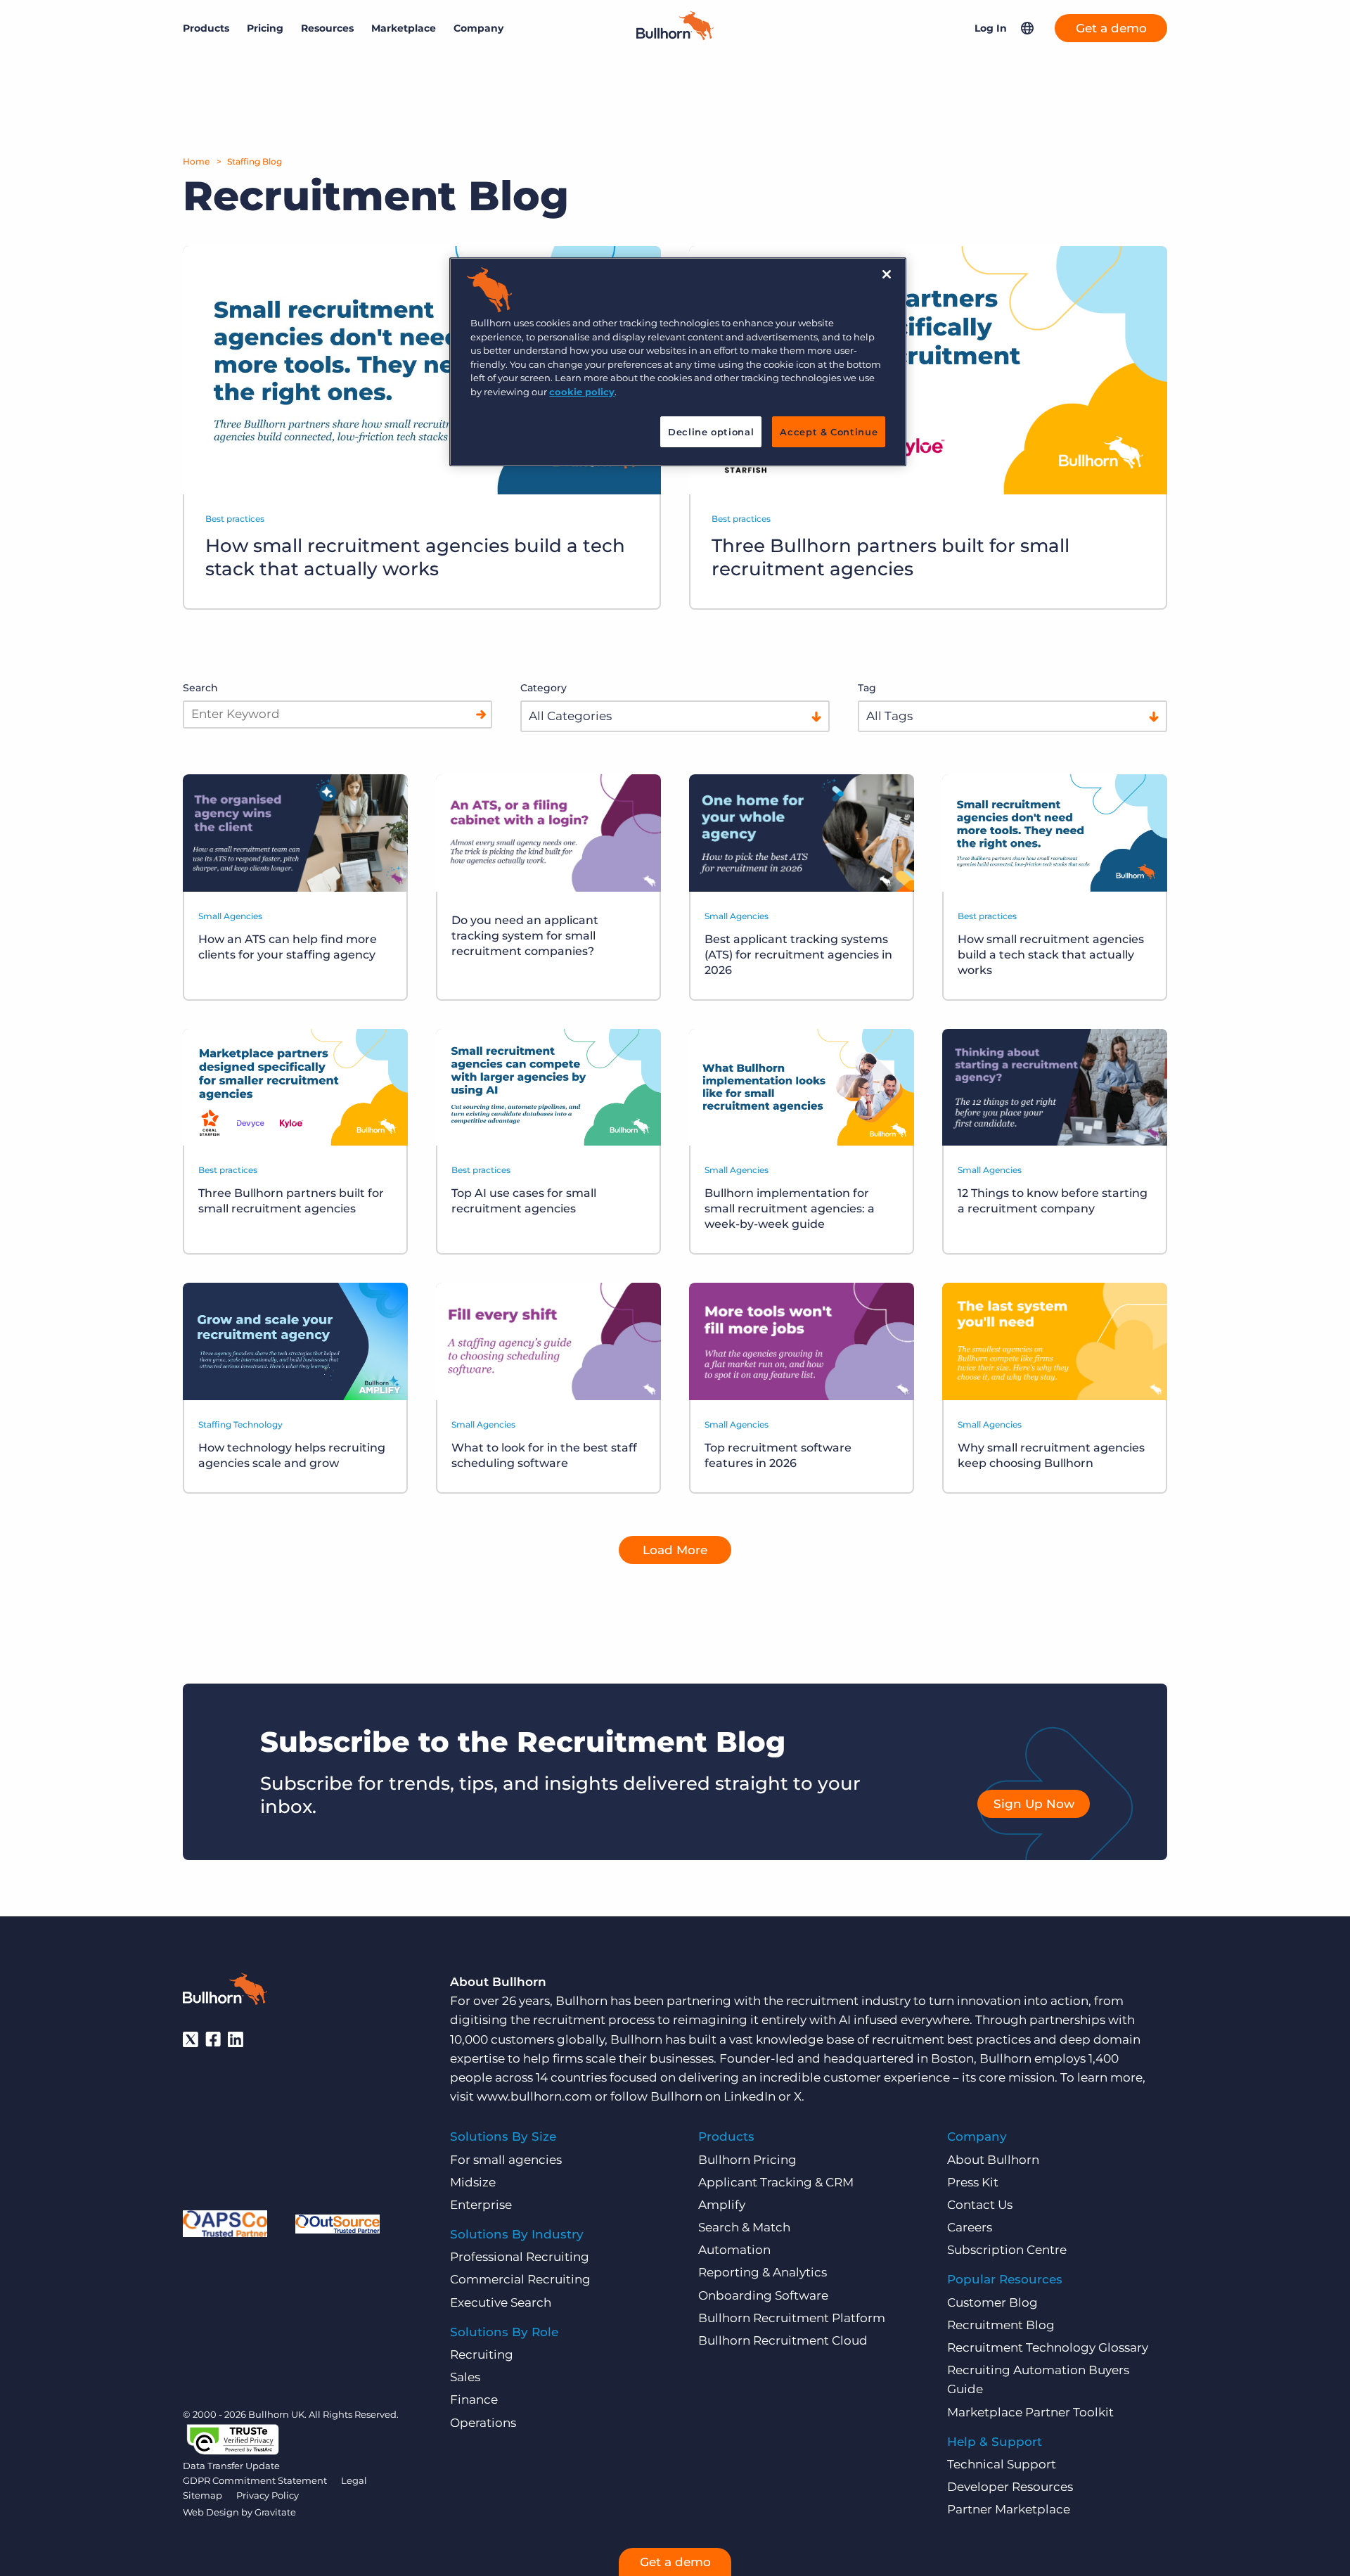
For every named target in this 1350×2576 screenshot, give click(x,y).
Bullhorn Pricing (747, 2160)
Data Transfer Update (231, 2466)
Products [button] (206, 28)
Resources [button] (327, 28)
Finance (474, 2399)
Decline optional (711, 432)
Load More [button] (675, 1550)
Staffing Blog (255, 161)
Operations (483, 2423)
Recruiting (482, 2354)
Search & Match (744, 2227)
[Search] (481, 715)
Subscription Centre (1007, 2250)
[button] (1027, 28)
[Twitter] (191, 2039)
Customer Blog (992, 2302)
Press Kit (973, 2182)
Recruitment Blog (1001, 2325)
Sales (465, 2377)
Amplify (722, 2205)
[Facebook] (213, 2039)
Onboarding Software (763, 2295)
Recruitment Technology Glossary (1048, 2347)
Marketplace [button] (404, 28)
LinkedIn (750, 2096)
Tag (867, 688)
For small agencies (506, 2160)
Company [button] (478, 28)
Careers (970, 2227)
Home (196, 161)
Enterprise (481, 2205)
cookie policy (582, 392)
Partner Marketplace (1009, 2509)
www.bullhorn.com (534, 2096)
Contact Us (980, 2205)
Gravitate (275, 2512)
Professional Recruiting (520, 2257)
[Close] (887, 274)
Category (544, 688)
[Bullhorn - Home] (225, 1992)
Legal (354, 2480)
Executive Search (501, 2302)
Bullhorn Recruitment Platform (792, 2318)
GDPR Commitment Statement (255, 2480)
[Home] (675, 36)
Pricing (265, 28)
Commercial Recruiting (520, 2279)
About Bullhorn (993, 2160)
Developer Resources (1010, 2487)
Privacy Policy (268, 2495)
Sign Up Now (1034, 1804)
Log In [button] (991, 28)
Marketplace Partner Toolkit (1030, 2412)
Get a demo (1111, 28)
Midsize (473, 2182)
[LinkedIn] (236, 2039)
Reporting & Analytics (763, 2272)
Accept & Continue (829, 432)
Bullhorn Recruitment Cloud (783, 2340)
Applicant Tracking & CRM (776, 2182)
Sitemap (202, 2495)
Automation (734, 2250)
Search (200, 688)
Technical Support (1002, 2464)
